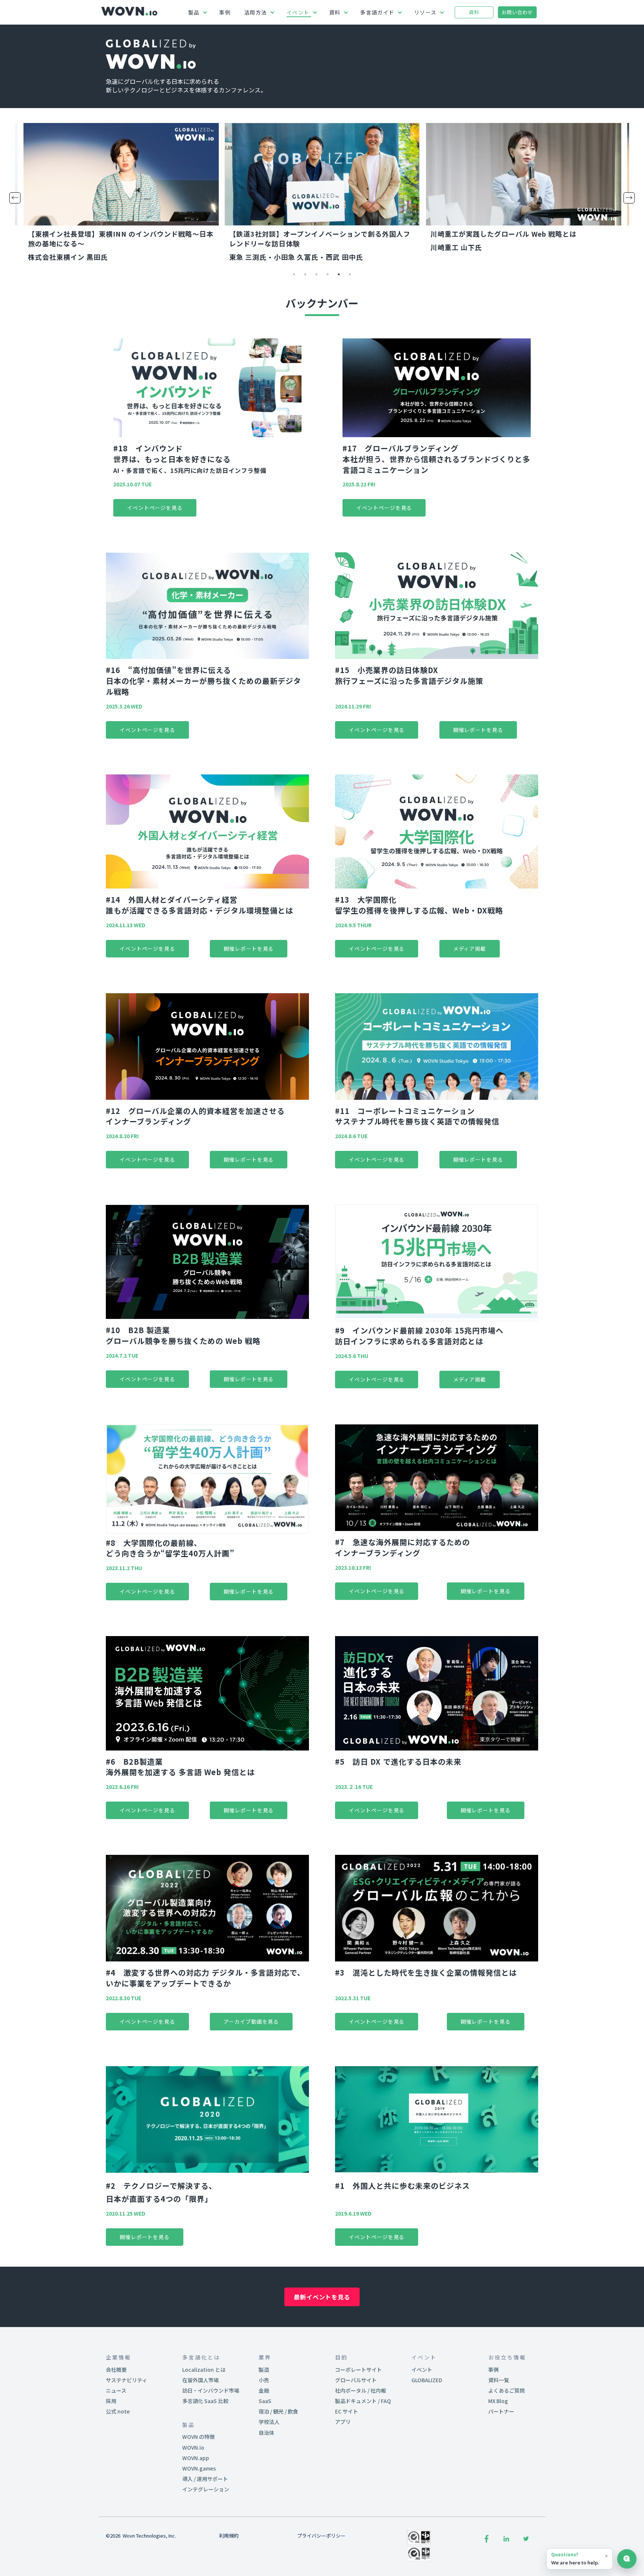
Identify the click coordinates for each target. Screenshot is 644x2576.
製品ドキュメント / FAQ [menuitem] (363, 2401)
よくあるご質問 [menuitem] (506, 2390)
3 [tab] (316, 280)
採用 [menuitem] (111, 2401)
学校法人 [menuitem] (269, 2422)
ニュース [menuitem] (116, 2390)
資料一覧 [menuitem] (499, 2380)
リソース (425, 12)
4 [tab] (328, 280)
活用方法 (256, 12)
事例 (225, 12)
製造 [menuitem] (264, 2370)
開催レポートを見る (478, 730)
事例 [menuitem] (493, 2370)
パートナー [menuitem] (501, 2411)
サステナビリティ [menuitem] (127, 2380)
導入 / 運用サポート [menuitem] (205, 2479)
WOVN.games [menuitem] (199, 2468)
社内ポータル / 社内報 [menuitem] (361, 2390)
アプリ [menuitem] (343, 2422)
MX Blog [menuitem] (498, 2401)
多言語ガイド (377, 12)
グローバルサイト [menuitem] (356, 2380)
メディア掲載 (470, 948)
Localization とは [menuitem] (204, 2370)
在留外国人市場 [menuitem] (201, 2380)
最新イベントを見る (322, 2297)
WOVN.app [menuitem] (196, 2458)
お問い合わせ (517, 12)
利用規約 (229, 2536)
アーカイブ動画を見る (251, 2021)
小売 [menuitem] (264, 2380)
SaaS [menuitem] (265, 2401)
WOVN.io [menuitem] (193, 2447)
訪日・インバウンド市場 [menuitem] (211, 2390)
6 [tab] (350, 280)
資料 (335, 12)
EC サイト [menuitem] (347, 2411)
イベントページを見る (155, 508)
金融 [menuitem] (264, 2390)
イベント (298, 12)
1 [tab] (294, 280)
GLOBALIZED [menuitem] (427, 2380)
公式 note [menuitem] (118, 2411)
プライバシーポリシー (321, 2536)
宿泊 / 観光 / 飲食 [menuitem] (278, 2411)
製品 (194, 12)
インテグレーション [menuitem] (206, 2489)
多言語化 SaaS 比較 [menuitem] (205, 2401)
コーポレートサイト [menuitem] (359, 2370)
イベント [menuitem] (422, 2370)
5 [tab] (339, 280)
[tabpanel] (121, 194)
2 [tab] (305, 280)
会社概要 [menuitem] (116, 2370)
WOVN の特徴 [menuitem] (198, 2437)
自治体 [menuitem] (266, 2433)
